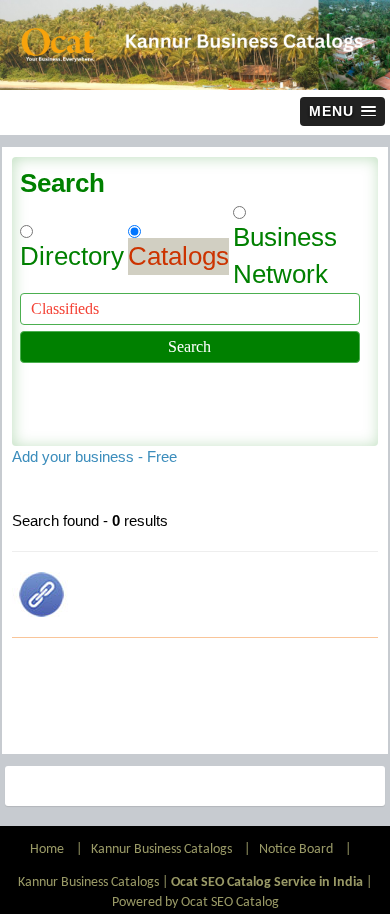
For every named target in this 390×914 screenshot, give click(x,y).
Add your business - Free (94, 456)
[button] (342, 111)
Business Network (285, 255)
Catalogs (178, 256)
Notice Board (296, 849)
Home (48, 849)
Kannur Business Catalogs (161, 849)
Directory (72, 256)
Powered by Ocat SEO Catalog (195, 902)
